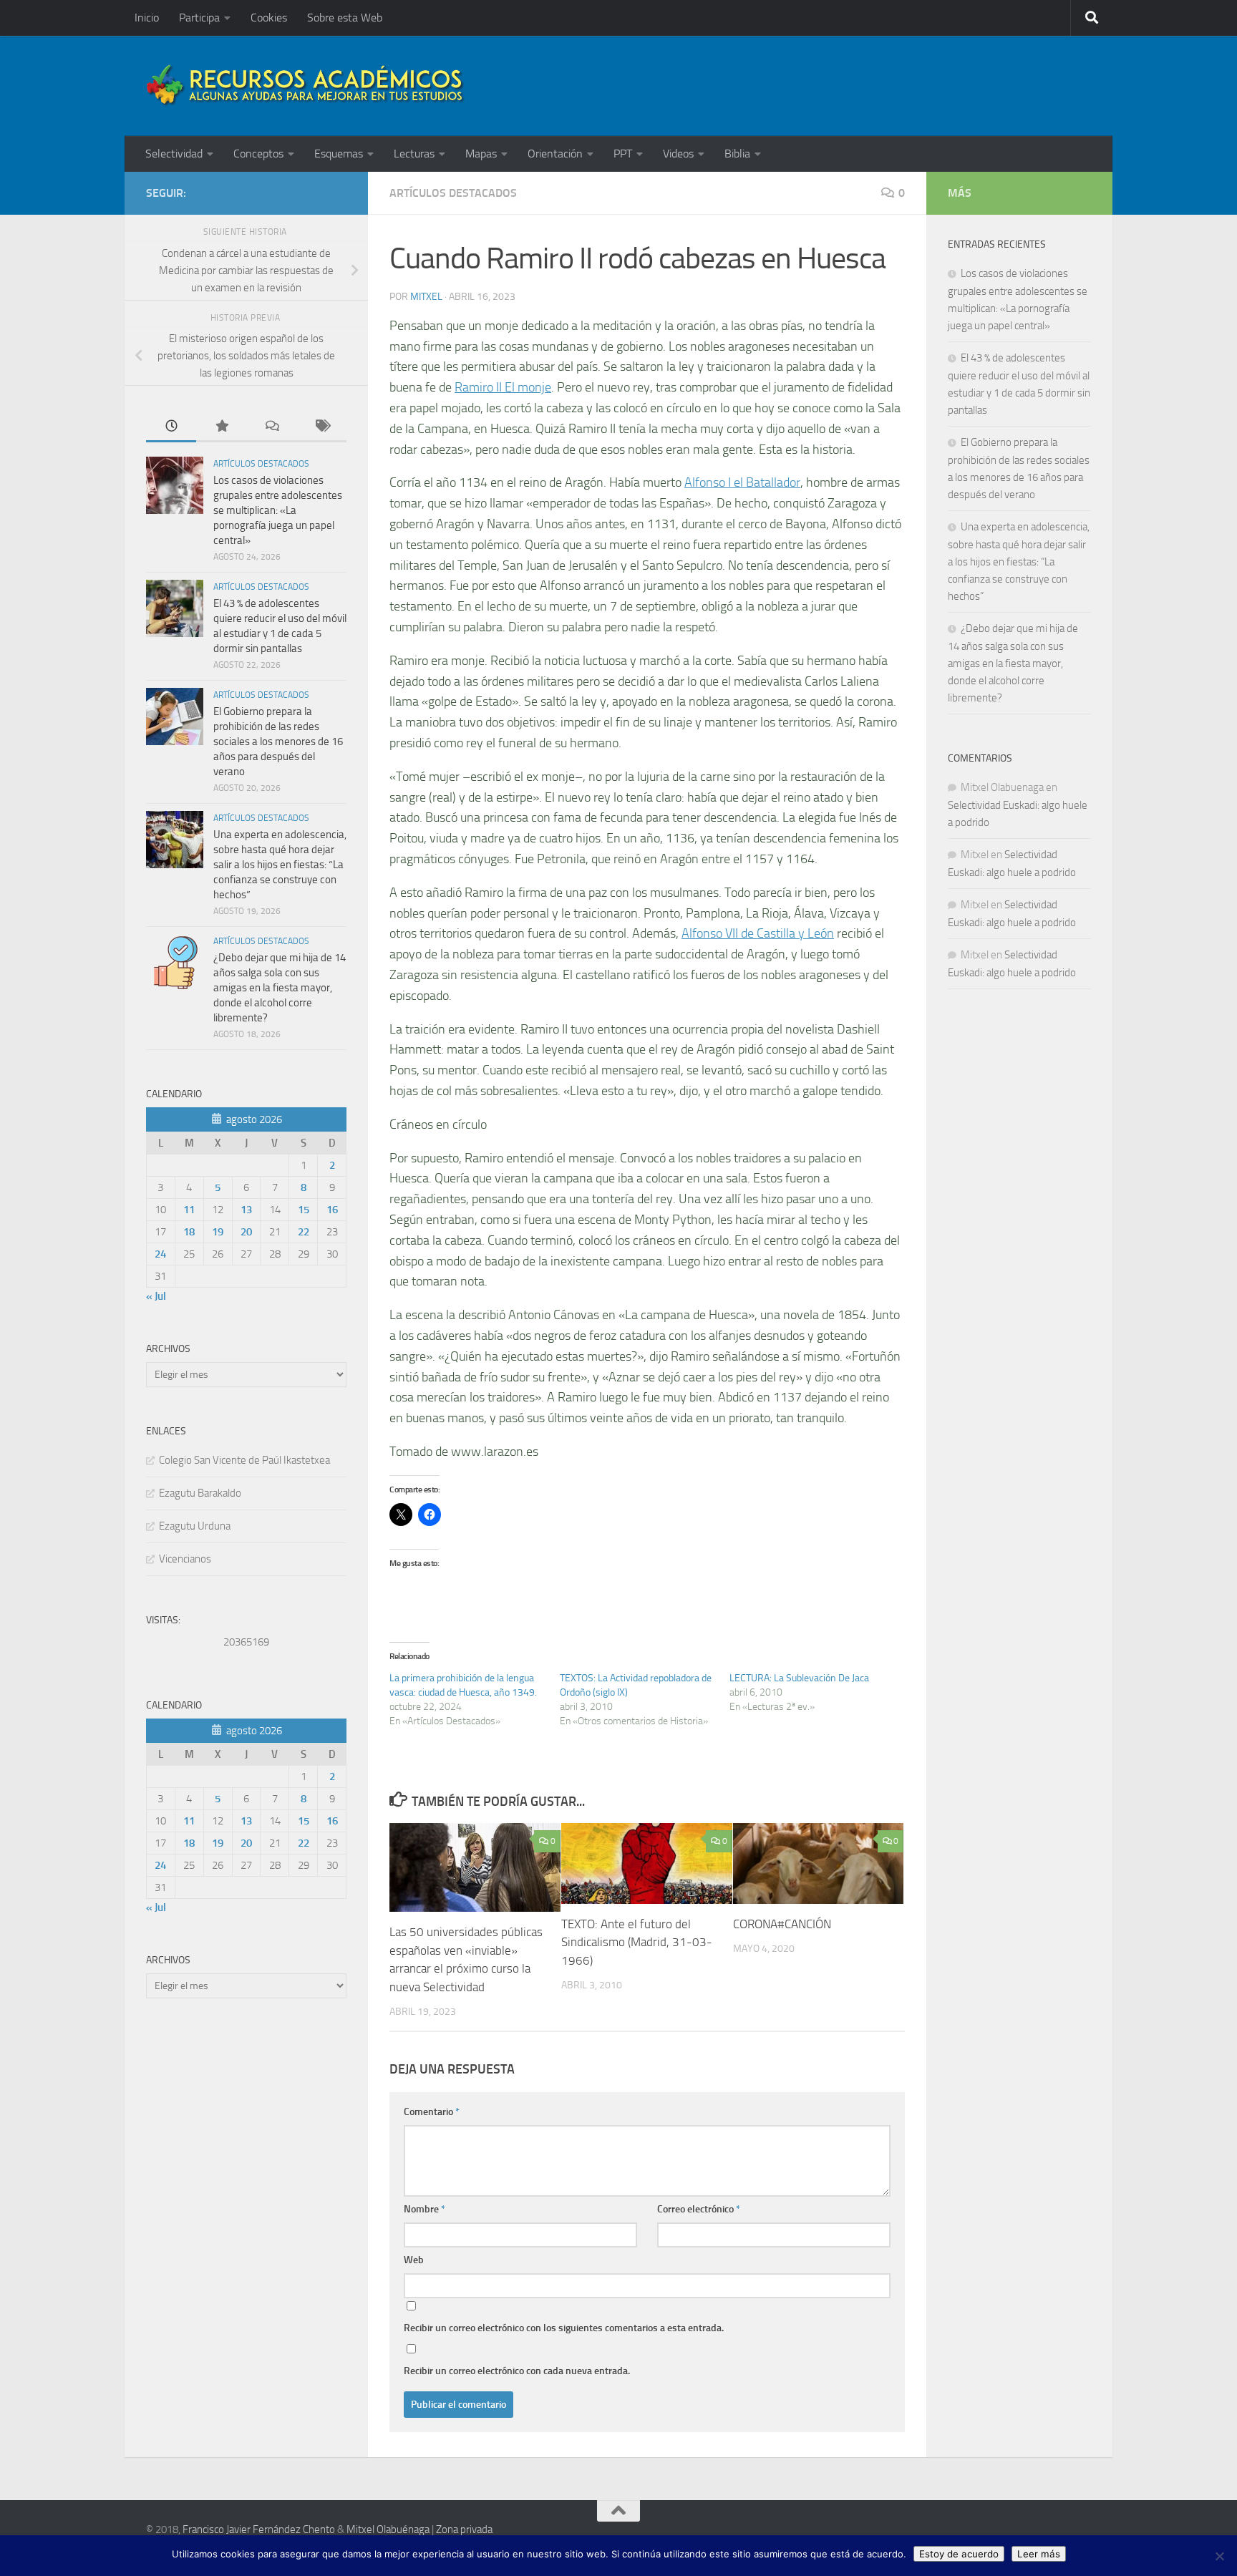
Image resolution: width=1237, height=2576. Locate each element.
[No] (1219, 2556)
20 (246, 1232)
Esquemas (339, 154)
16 (332, 1210)
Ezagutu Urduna (195, 1526)
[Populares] (221, 427)
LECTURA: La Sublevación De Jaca (799, 1678)
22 (304, 1232)
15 (304, 1210)
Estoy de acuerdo (959, 2554)
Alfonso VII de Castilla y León (758, 933)
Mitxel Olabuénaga (388, 2529)
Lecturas (414, 154)
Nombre (425, 2209)
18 (189, 1232)
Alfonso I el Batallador (742, 482)
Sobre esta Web (345, 18)
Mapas (481, 154)
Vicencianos (185, 1559)
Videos (678, 154)
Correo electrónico (699, 2209)
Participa (199, 18)
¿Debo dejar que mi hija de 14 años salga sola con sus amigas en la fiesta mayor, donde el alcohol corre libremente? (280, 988)
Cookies (269, 18)
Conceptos (258, 154)
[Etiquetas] (321, 427)
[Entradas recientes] (171, 427)
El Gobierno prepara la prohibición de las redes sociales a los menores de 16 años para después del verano (278, 742)
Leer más (1039, 2554)
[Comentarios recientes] (271, 427)
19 (218, 1232)
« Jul (156, 1296)
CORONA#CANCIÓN (782, 1924)
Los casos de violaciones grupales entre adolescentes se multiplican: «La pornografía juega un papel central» (278, 510)
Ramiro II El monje (503, 387)
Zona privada (464, 2529)
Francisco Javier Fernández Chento (259, 2529)
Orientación (555, 154)
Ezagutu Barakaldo (200, 1493)
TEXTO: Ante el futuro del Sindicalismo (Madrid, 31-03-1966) (637, 1942)
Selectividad (174, 154)
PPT (623, 154)
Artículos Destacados (453, 193)
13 (246, 1210)
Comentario (432, 2112)
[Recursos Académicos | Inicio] (306, 86)
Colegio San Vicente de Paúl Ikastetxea (244, 1460)
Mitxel (426, 297)
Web (414, 2260)
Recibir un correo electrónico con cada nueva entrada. (517, 2371)
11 (189, 1210)
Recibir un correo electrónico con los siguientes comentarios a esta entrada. (564, 2328)
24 (160, 1254)
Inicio (147, 18)
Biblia (737, 154)
